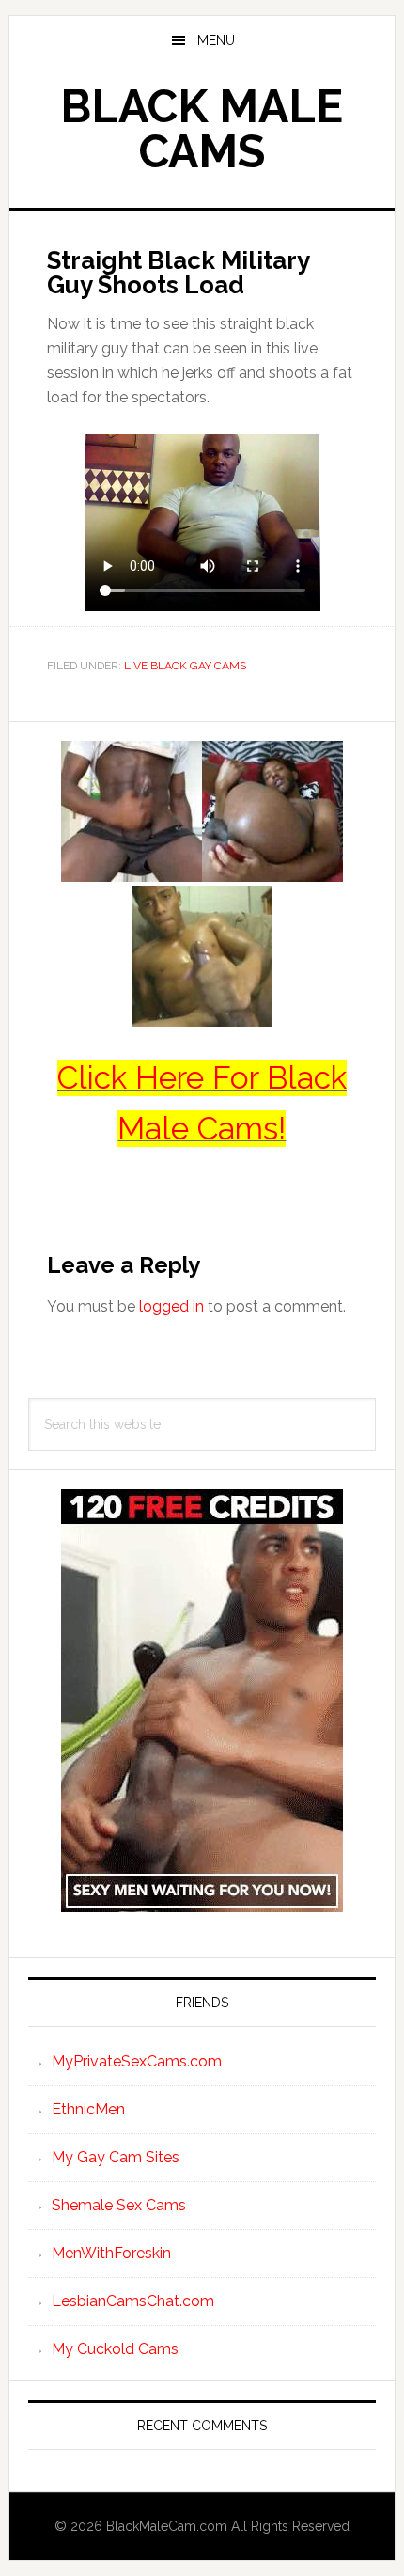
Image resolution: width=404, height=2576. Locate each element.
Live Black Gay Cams (185, 666)
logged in (171, 1306)
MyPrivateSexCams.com (137, 2061)
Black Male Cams (202, 129)
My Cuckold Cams (115, 2349)
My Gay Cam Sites (116, 2157)
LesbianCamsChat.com (133, 2301)
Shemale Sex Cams (119, 2205)
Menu (216, 40)
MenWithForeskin (111, 2253)
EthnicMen (88, 2109)
